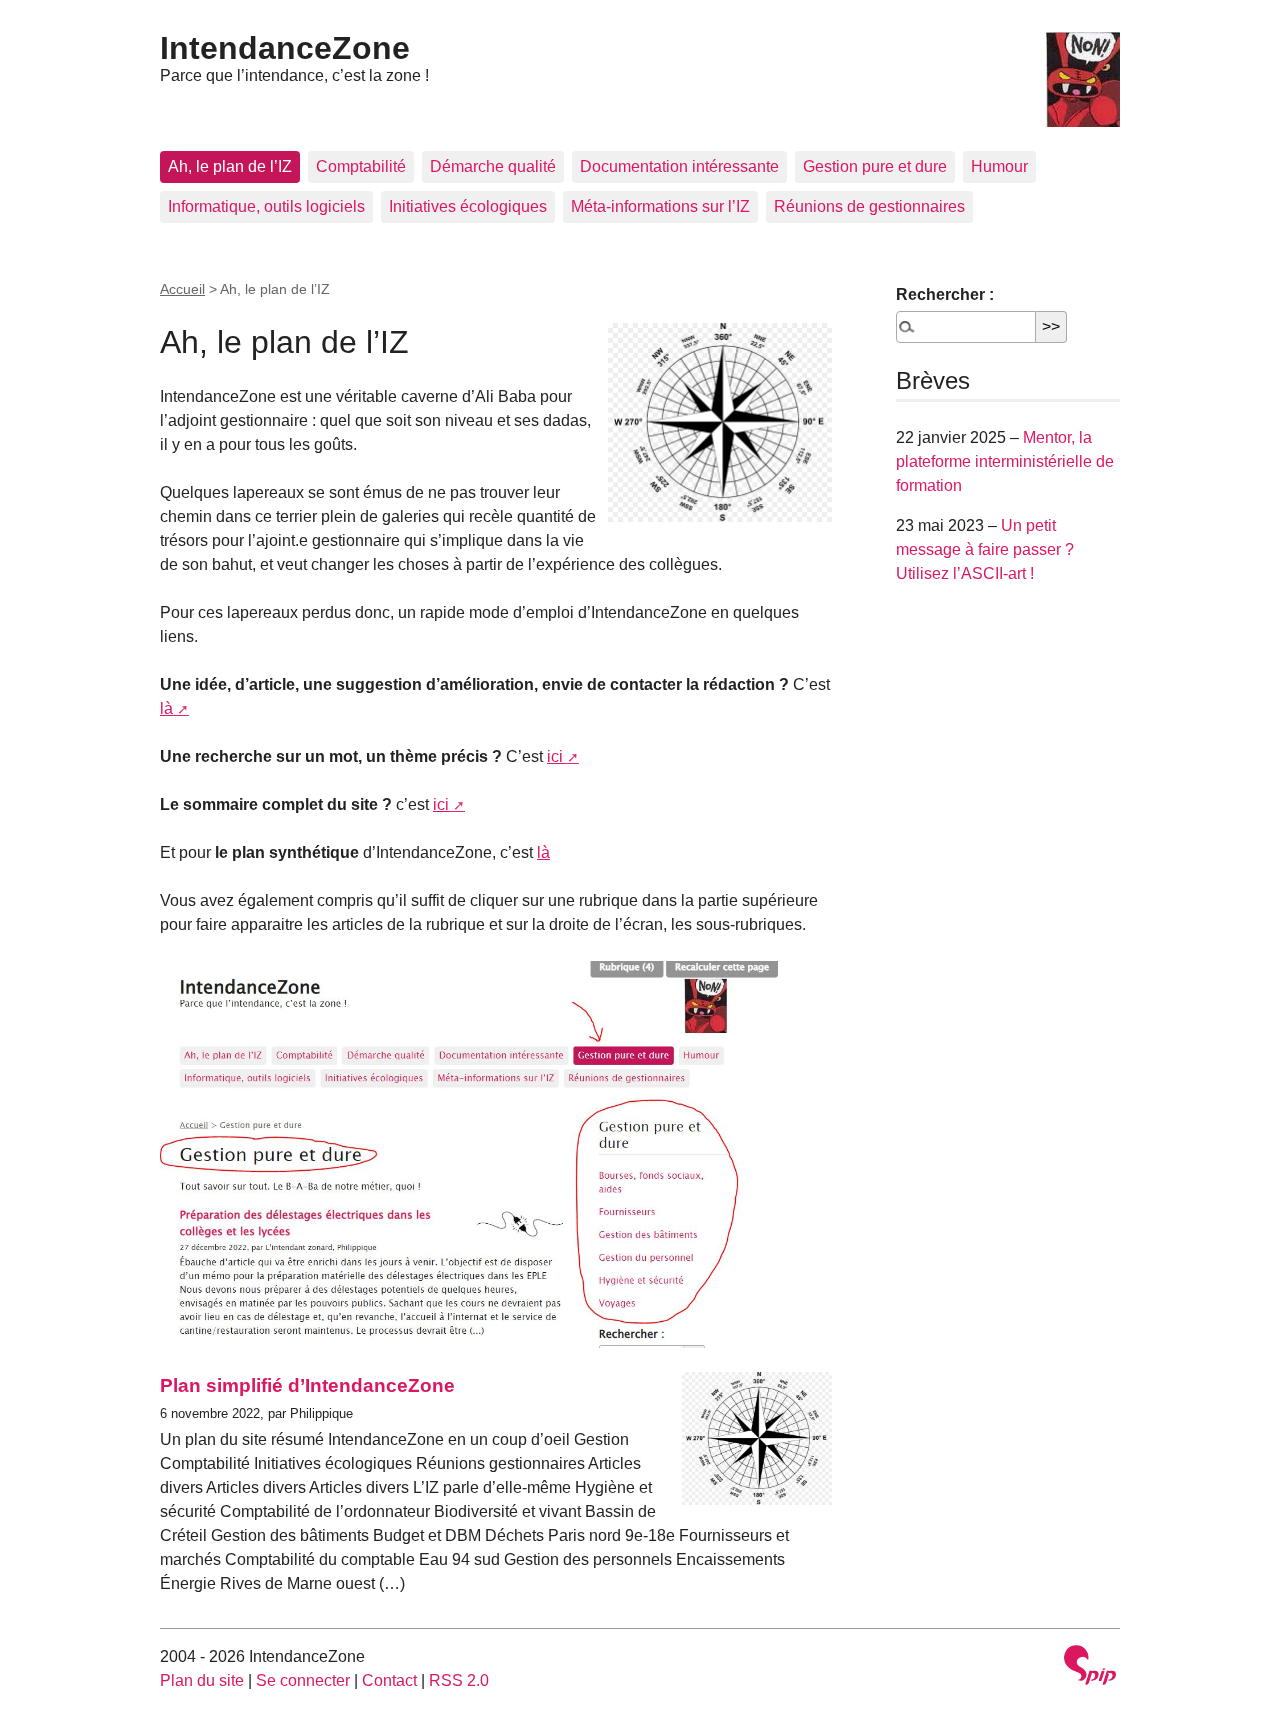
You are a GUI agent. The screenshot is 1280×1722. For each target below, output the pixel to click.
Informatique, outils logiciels (266, 206)
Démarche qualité (493, 166)
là (166, 708)
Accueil (182, 289)
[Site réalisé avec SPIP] (1090, 1667)
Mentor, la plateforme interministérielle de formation (1005, 461)
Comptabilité (361, 166)
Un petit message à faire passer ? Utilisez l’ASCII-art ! (985, 549)
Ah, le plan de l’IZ (230, 166)
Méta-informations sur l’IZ (660, 206)
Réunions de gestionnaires (869, 206)
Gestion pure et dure (875, 166)
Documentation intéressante (679, 166)
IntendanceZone (285, 48)
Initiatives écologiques (468, 206)
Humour (999, 166)
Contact (389, 1680)
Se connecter (303, 1680)
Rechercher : (945, 294)
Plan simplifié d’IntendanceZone (307, 1385)
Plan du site (202, 1680)
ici (555, 756)
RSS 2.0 (459, 1680)
